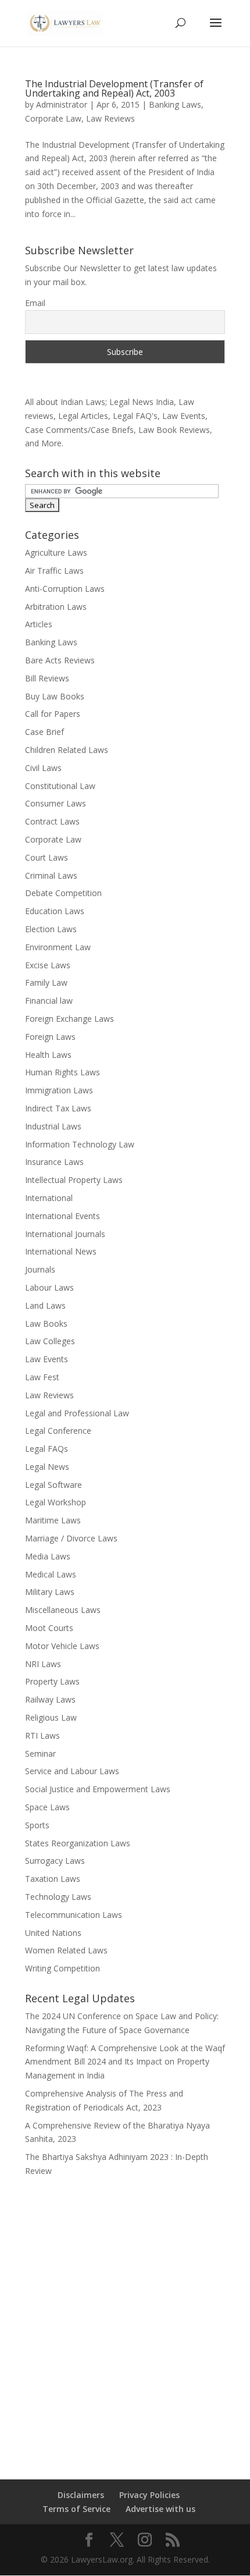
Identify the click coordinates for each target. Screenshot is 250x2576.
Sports (37, 1825)
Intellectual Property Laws (74, 1180)
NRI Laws (43, 1664)
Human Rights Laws (63, 1072)
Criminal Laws (51, 875)
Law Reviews (110, 118)
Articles (39, 624)
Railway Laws (50, 1699)
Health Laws (48, 1055)
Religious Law (51, 1717)
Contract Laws (52, 821)
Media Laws (48, 1556)
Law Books (46, 1323)
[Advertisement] (125, 2321)
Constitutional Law (60, 786)
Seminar (40, 1754)
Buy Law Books (55, 696)
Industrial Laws (53, 1126)
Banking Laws (175, 104)
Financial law (49, 1001)
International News (61, 1251)
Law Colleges (50, 1341)
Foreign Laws (50, 1037)
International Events (63, 1216)
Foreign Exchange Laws (69, 1019)
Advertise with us (160, 2509)
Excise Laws (48, 965)
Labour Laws (49, 1287)
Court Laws (47, 857)
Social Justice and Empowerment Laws (98, 1789)
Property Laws (52, 1681)
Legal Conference (58, 1431)
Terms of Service (76, 2509)
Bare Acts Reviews (60, 660)
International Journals (65, 1234)
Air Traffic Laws (54, 571)
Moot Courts (49, 1628)
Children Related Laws (67, 750)
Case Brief (44, 732)
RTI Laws (42, 1735)
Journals (40, 1269)
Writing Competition (63, 1968)
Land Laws (45, 1305)
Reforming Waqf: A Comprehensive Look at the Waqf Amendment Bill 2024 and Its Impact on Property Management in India (125, 2062)
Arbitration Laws (56, 607)
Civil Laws (43, 768)
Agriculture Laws (56, 552)
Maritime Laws (53, 1520)
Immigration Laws (59, 1090)
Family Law (46, 983)
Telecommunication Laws (74, 1915)
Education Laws (55, 911)
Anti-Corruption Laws (65, 589)
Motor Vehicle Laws (62, 1646)
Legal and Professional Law (77, 1413)
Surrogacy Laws (55, 1861)
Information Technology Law (80, 1144)
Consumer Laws (56, 803)
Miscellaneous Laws (63, 1610)
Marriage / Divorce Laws (71, 1538)
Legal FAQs (47, 1449)
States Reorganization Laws (78, 1843)
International (49, 1198)
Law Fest (42, 1377)
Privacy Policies (149, 2495)
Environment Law (58, 947)
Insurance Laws (54, 1162)
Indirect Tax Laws (58, 1108)
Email (35, 303)
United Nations (53, 1933)
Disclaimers (81, 2495)
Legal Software (53, 1485)
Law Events (47, 1359)
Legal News (47, 1467)
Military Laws (50, 1592)
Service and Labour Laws (72, 1771)
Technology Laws (58, 1897)
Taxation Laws (53, 1879)
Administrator (62, 104)
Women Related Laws (66, 1950)
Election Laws (51, 929)
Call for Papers (53, 714)
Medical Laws (51, 1574)
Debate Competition (63, 893)
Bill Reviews (47, 678)
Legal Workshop (56, 1502)
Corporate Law (53, 118)
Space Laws (47, 1807)
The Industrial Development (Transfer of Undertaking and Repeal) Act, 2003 (114, 88)
